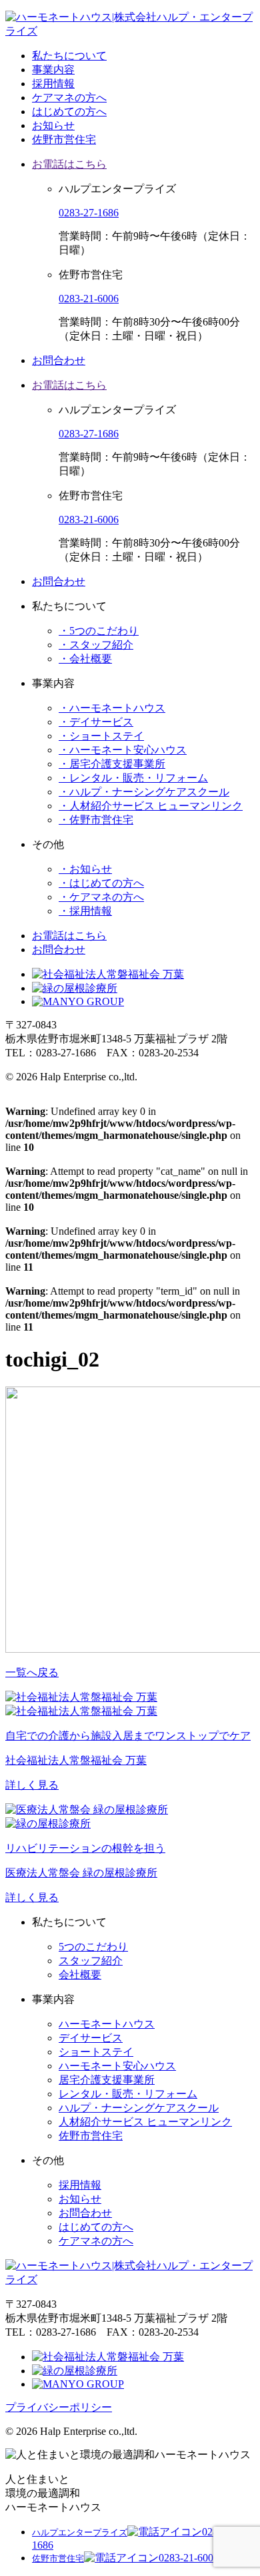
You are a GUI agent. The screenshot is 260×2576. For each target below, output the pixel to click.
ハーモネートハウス (107, 2024)
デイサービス (91, 2038)
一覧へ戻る (32, 1672)
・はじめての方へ (101, 883)
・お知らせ (85, 869)
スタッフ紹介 (91, 1961)
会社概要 (80, 1975)
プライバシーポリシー (59, 2407)
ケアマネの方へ (69, 98)
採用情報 (53, 84)
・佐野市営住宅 (96, 820)
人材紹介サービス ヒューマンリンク (145, 2122)
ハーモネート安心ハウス (117, 2066)
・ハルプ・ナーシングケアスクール (144, 792)
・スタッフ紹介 (96, 645)
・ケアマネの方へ (101, 897)
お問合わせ (59, 360)
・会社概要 (85, 659)
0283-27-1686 (89, 213)
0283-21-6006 (89, 299)
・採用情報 (85, 911)
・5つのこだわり (99, 631)
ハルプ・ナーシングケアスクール (139, 2108)
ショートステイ (96, 2052)
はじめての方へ (69, 111)
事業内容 (53, 70)
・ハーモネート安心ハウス (123, 750)
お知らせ (53, 125)
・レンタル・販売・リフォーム (133, 778)
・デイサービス (96, 722)
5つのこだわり (93, 1947)
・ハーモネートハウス (112, 708)
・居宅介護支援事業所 (112, 764)
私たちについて (69, 56)
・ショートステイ (101, 736)
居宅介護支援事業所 (107, 2080)
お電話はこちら (69, 164)
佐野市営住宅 (64, 139)
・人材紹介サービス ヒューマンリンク (151, 806)
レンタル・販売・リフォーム (128, 2094)
